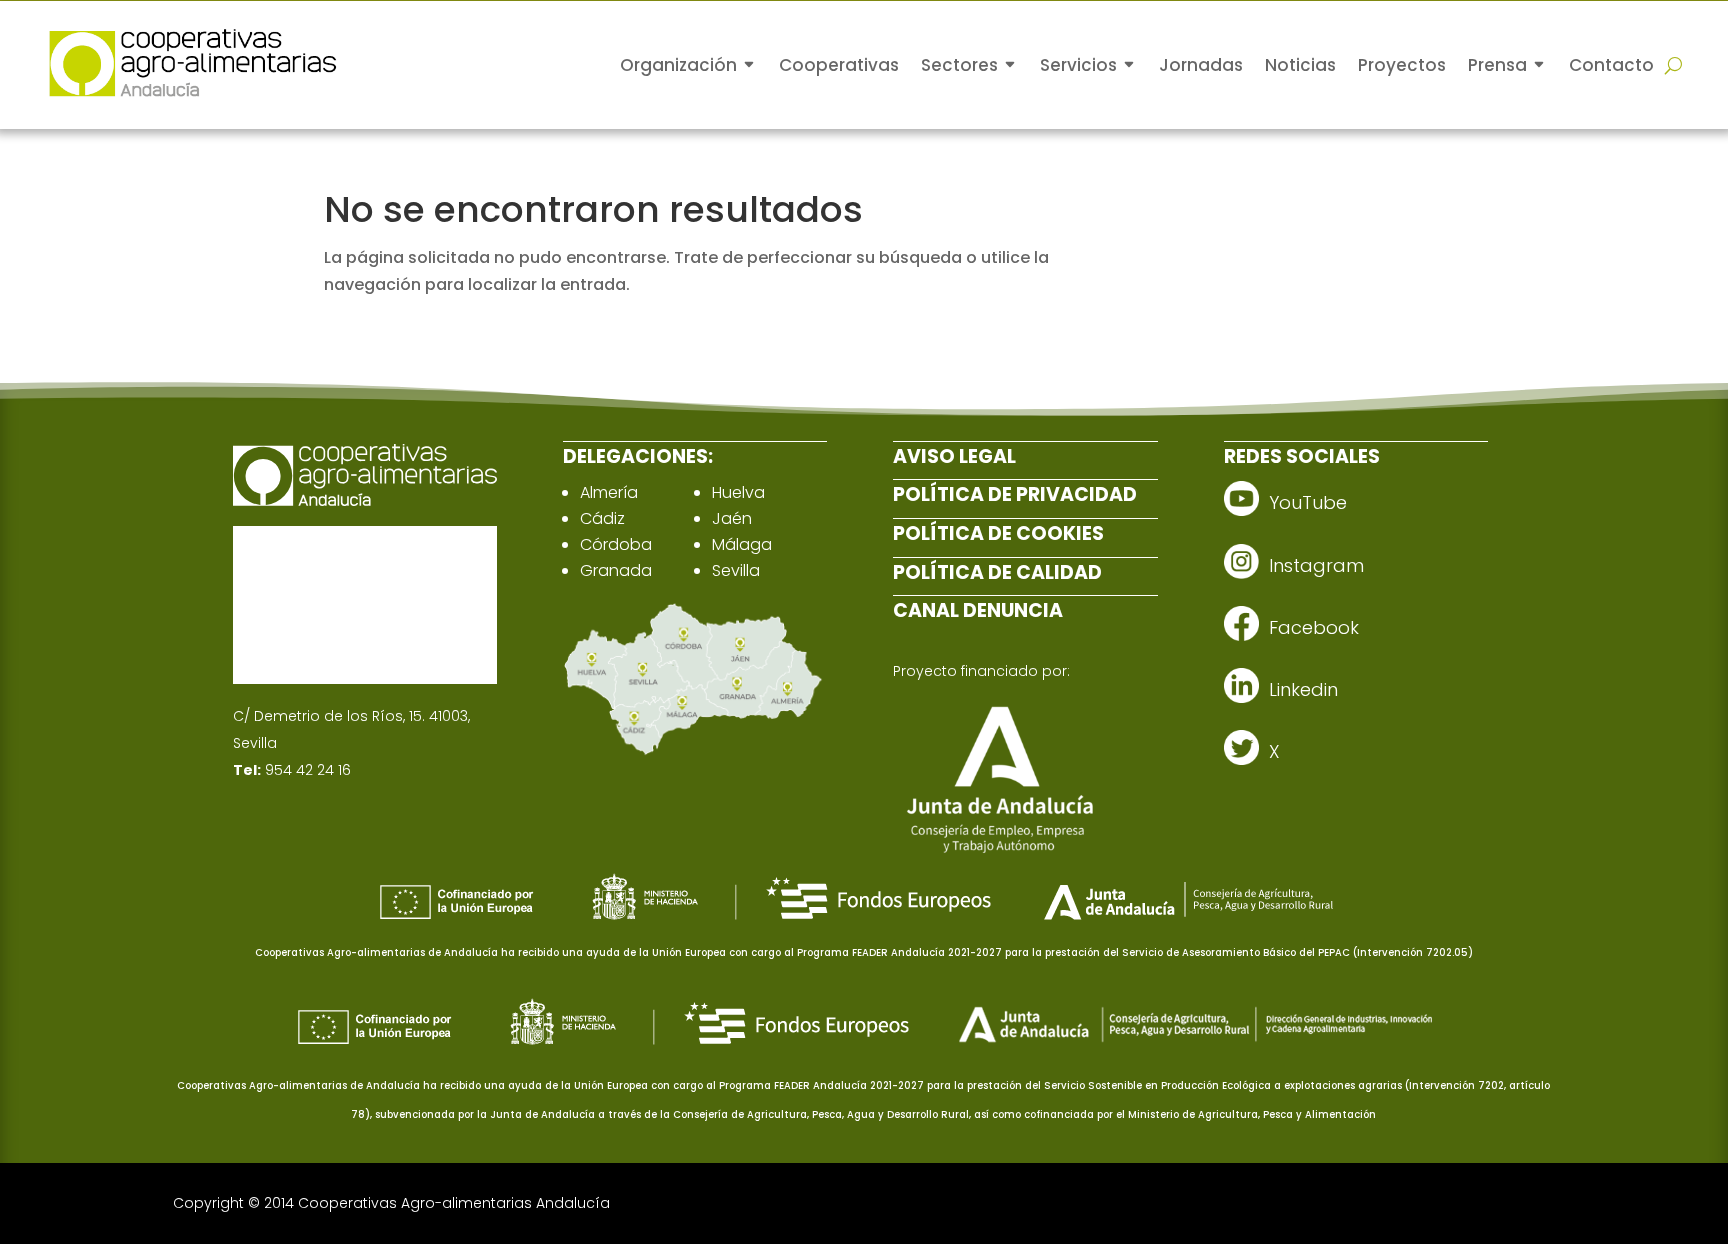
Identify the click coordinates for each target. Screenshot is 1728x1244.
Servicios (1078, 65)
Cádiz (602, 518)
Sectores (959, 65)
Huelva (738, 492)
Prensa (1497, 65)
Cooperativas (839, 65)
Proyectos (1402, 65)
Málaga (742, 544)
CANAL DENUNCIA (978, 610)
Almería (609, 492)
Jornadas (1201, 65)
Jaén (732, 518)
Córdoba (616, 544)
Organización (678, 65)
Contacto (1611, 65)
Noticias (1300, 65)
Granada (616, 570)
